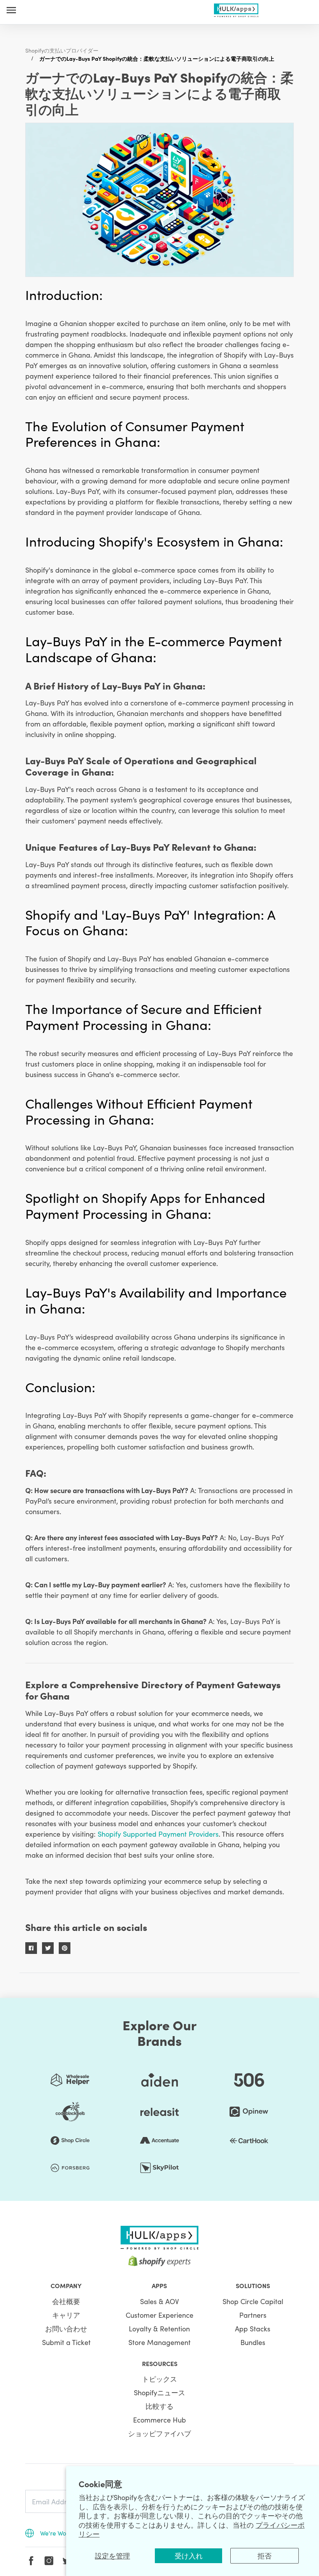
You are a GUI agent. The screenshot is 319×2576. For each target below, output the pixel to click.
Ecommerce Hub (159, 2420)
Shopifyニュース (159, 2392)
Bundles (253, 2342)
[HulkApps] (236, 9)
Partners (253, 2315)
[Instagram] (49, 2561)
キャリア (66, 2315)
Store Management (159, 2342)
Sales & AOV (159, 2301)
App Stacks (253, 2328)
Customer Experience (159, 2315)
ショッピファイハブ (159, 2433)
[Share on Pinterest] (65, 1948)
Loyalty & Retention (159, 2328)
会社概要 (66, 2301)
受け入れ (189, 2556)
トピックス (159, 2379)
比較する (159, 2406)
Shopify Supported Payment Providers (158, 1834)
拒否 (265, 2556)
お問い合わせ (66, 2328)
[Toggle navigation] (11, 10)
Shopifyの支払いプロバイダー (62, 50)
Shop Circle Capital (253, 2301)
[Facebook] (31, 2561)
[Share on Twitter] (48, 1948)
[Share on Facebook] (31, 1948)
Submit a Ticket (66, 2342)
